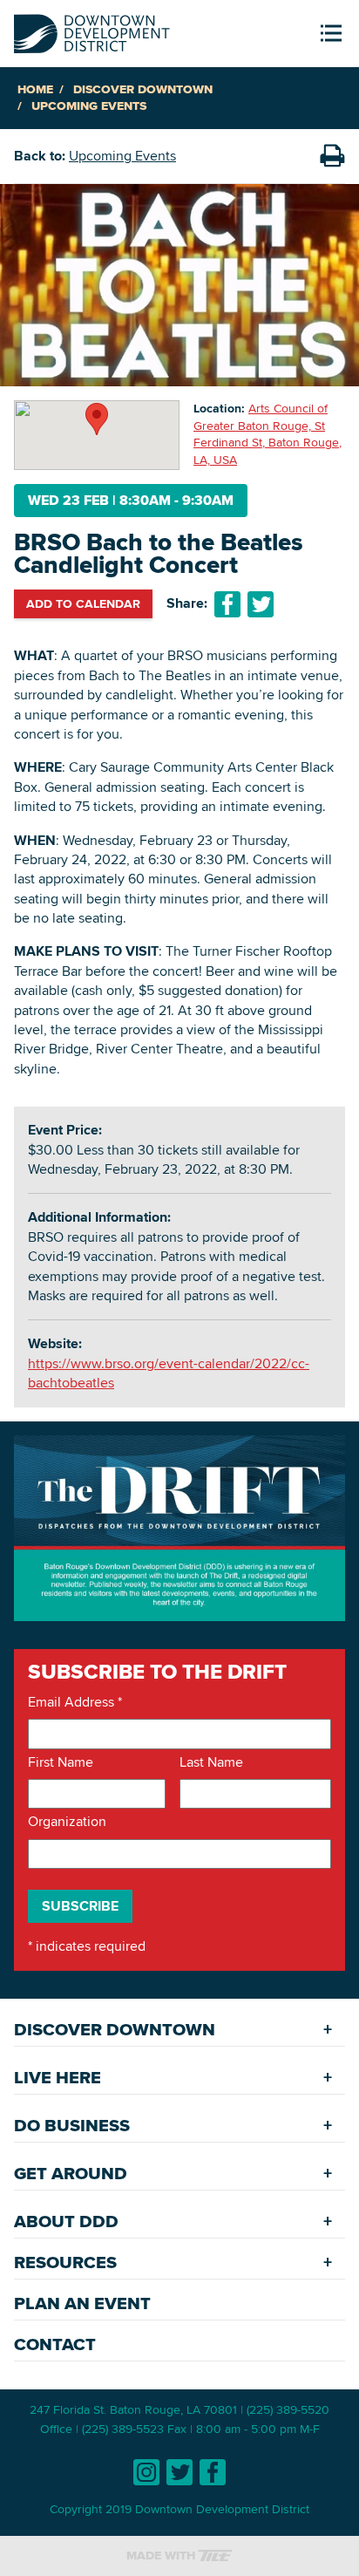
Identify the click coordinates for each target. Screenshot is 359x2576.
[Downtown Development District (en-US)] (92, 30)
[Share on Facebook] (227, 604)
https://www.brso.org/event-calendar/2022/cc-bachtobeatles (169, 1373)
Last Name (211, 1762)
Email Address (75, 1702)
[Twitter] (179, 2472)
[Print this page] (332, 156)
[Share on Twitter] (261, 604)
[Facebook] (213, 2472)
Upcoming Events (89, 106)
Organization (67, 1822)
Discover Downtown (143, 89)
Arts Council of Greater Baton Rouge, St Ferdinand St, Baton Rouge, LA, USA (268, 434)
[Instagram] (146, 2472)
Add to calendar (83, 603)
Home (35, 89)
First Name (61, 1762)
